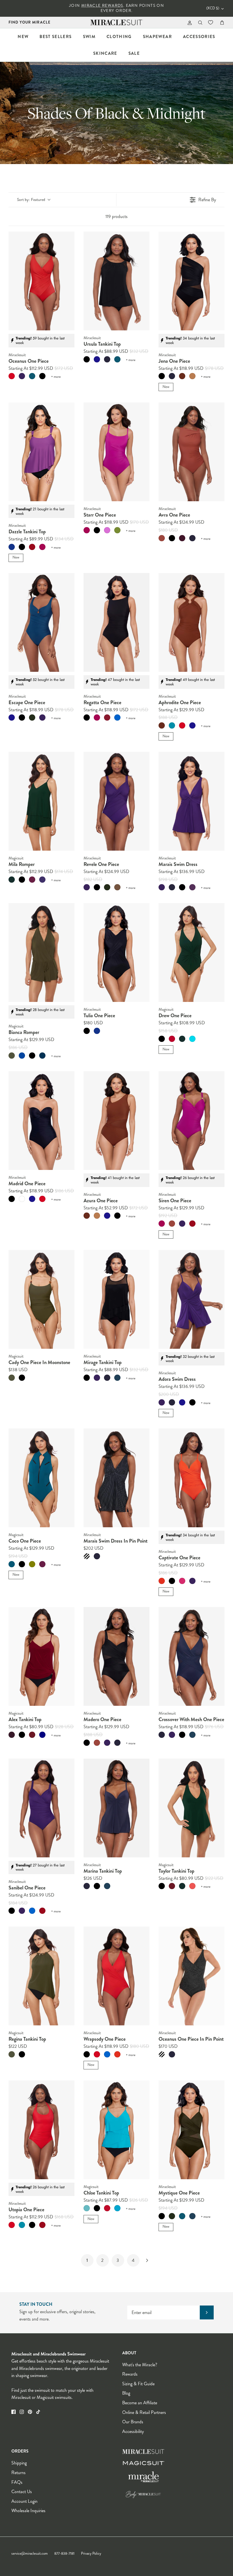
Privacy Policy (91, 2554)
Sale (134, 53)
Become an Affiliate (140, 2403)
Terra (162, 538)
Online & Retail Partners (144, 2412)
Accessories (199, 37)
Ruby (107, 2208)
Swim (89, 37)
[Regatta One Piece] (116, 622)
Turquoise (87, 2208)
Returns (18, 2473)
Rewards (130, 2374)
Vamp (172, 1039)
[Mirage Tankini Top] (116, 1299)
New (23, 37)
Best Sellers (56, 37)
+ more (56, 377)
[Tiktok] (38, 2412)
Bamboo (12, 1056)
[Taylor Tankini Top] (192, 1808)
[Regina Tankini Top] (41, 1976)
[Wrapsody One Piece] (116, 1976)
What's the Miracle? (140, 2365)
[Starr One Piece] (116, 452)
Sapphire (22, 1056)
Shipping (19, 2463)
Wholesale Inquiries (28, 2511)
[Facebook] (13, 2412)
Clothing (119, 37)
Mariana (12, 1564)
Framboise (42, 547)
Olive (32, 1564)
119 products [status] (116, 216)
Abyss (42, 1056)
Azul (12, 547)
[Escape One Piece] (41, 622)
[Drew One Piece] (192, 953)
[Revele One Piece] (116, 801)
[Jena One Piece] (192, 281)
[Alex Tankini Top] (41, 1656)
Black (42, 376)
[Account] (189, 23)
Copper (182, 376)
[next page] (147, 2260)
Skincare (105, 53)
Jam (42, 1564)
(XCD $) (213, 8)
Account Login (24, 2501)
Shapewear (157, 37)
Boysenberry (32, 880)
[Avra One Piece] (192, 452)
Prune (12, 1735)
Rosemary (12, 880)
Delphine (117, 718)
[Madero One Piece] (116, 1656)
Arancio (162, 1581)
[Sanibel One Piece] (41, 1808)
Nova (117, 1378)
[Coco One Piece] (41, 1478)
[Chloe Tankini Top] (116, 2130)
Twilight (97, 359)
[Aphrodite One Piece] (192, 622)
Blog (126, 2393)
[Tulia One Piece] (116, 953)
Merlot (32, 1735)
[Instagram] (22, 2412)
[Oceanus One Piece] (41, 281)
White (22, 1199)
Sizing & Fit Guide (138, 2384)
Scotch (192, 376)
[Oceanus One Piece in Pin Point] (192, 1976)
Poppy (12, 376)
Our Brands (133, 2422)
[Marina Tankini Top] (116, 1808)
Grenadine (107, 718)
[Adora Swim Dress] (192, 1299)
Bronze (117, 887)
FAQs (17, 2482)
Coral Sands (192, 1886)
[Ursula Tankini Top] (116, 281)
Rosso (182, 1581)
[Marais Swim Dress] (192, 801)
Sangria (192, 887)
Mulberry (22, 376)
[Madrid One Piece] (41, 1121)
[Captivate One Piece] (192, 1478)
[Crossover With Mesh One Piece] (192, 1656)
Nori (32, 718)
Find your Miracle (30, 22)
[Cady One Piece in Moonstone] (41, 1299)
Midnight (107, 359)
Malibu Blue (192, 1039)
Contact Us (22, 2492)
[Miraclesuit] (117, 23)
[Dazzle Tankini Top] (41, 452)
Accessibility (133, 2431)
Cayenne (32, 547)
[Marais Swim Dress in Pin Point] (116, 1478)
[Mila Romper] (41, 801)
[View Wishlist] (211, 22)
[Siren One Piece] (192, 1121)
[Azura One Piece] (116, 1121)
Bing (182, 538)
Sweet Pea (117, 530)
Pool (117, 2208)
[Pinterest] (30, 2412)
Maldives (172, 725)
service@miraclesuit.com (30, 2554)
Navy (42, 1735)
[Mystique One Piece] (192, 2130)
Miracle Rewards (102, 6)
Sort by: (31, 200)
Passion (42, 880)
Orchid (107, 530)
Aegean (32, 376)
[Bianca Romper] (41, 953)
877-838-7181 (64, 2554)
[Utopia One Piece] (41, 2130)
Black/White (87, 1556)
